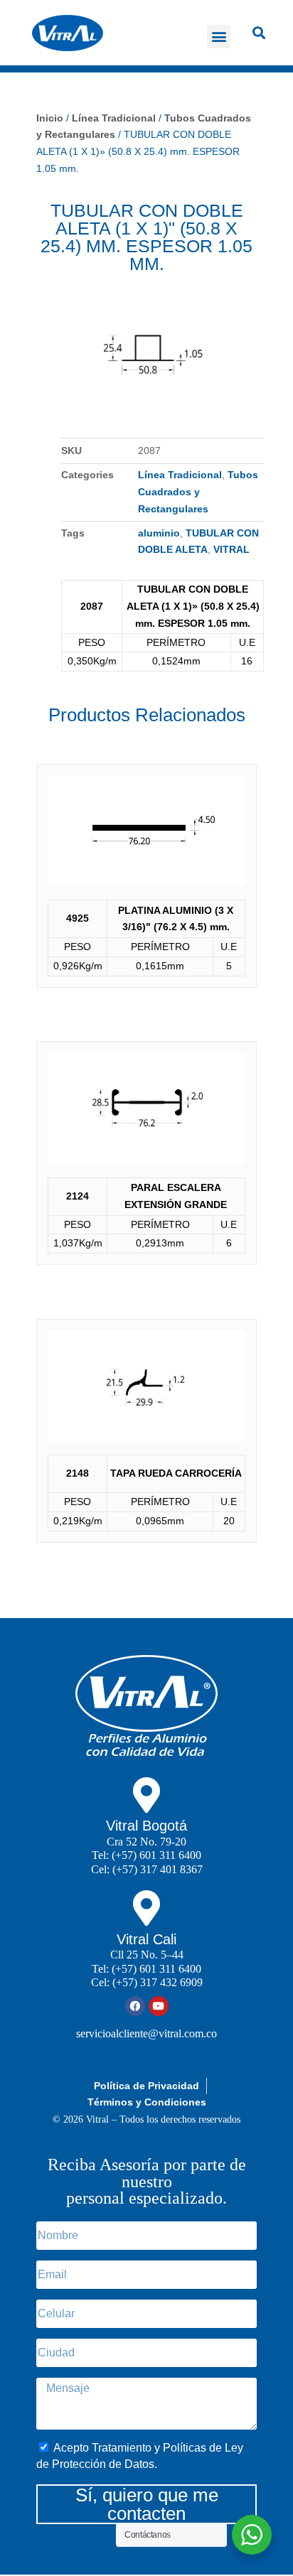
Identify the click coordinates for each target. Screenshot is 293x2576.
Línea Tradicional (114, 118)
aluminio (159, 533)
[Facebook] (135, 2006)
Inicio (50, 118)
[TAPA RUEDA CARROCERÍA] (146, 1389)
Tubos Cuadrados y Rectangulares (198, 492)
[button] (219, 37)
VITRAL (231, 549)
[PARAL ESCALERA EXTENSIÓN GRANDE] (146, 1111)
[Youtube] (159, 2006)
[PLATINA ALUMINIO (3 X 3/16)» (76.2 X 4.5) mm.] (146, 834)
